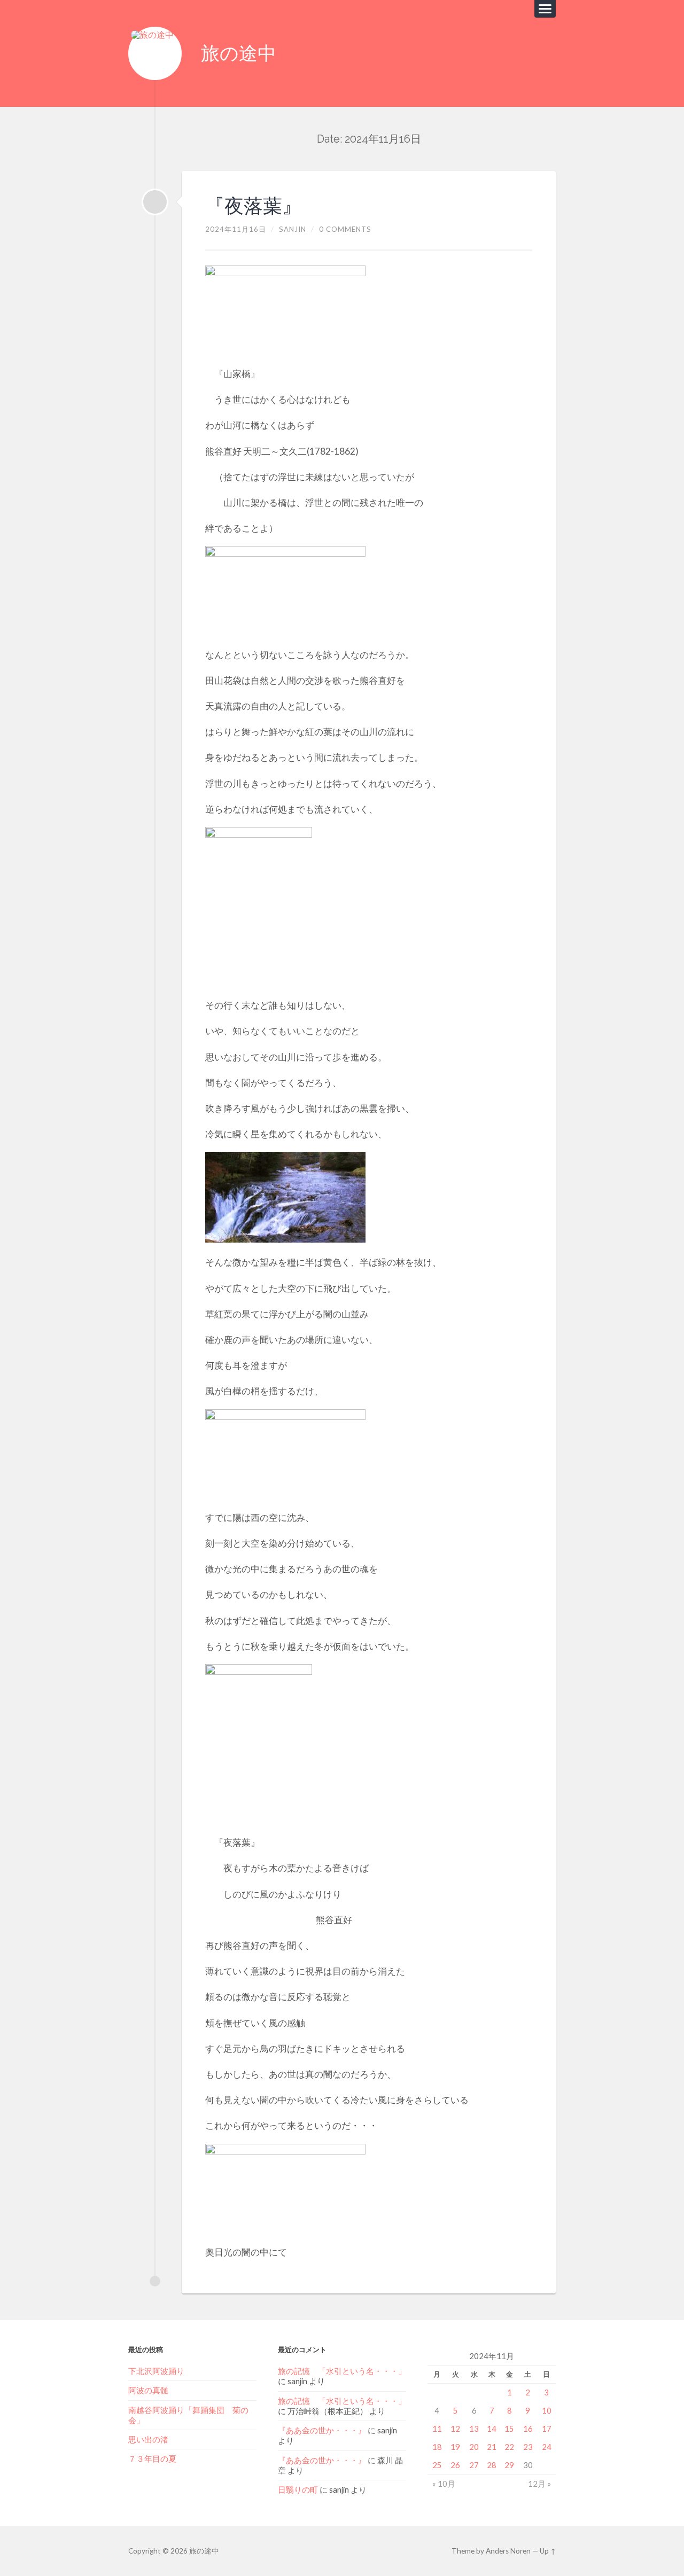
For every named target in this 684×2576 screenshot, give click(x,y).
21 (492, 2447)
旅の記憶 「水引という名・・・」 (342, 2371)
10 (547, 2410)
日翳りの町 (298, 2489)
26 (455, 2465)
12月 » (539, 2484)
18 (437, 2447)
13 (474, 2429)
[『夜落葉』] (155, 202)
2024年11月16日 (236, 229)
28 (492, 2465)
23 (528, 2447)
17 (547, 2429)
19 (455, 2447)
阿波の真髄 (148, 2390)
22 (509, 2447)
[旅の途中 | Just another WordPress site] (155, 53)
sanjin (293, 229)
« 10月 (444, 2484)
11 (437, 2429)
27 (474, 2465)
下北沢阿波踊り (160, 2371)
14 (492, 2429)
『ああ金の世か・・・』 (322, 2430)
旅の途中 (239, 53)
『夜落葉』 (253, 206)
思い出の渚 (148, 2439)
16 (528, 2429)
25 (437, 2465)
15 (509, 2429)
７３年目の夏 (152, 2458)
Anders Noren (508, 2551)
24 (547, 2447)
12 (455, 2429)
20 (474, 2447)
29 (509, 2465)
